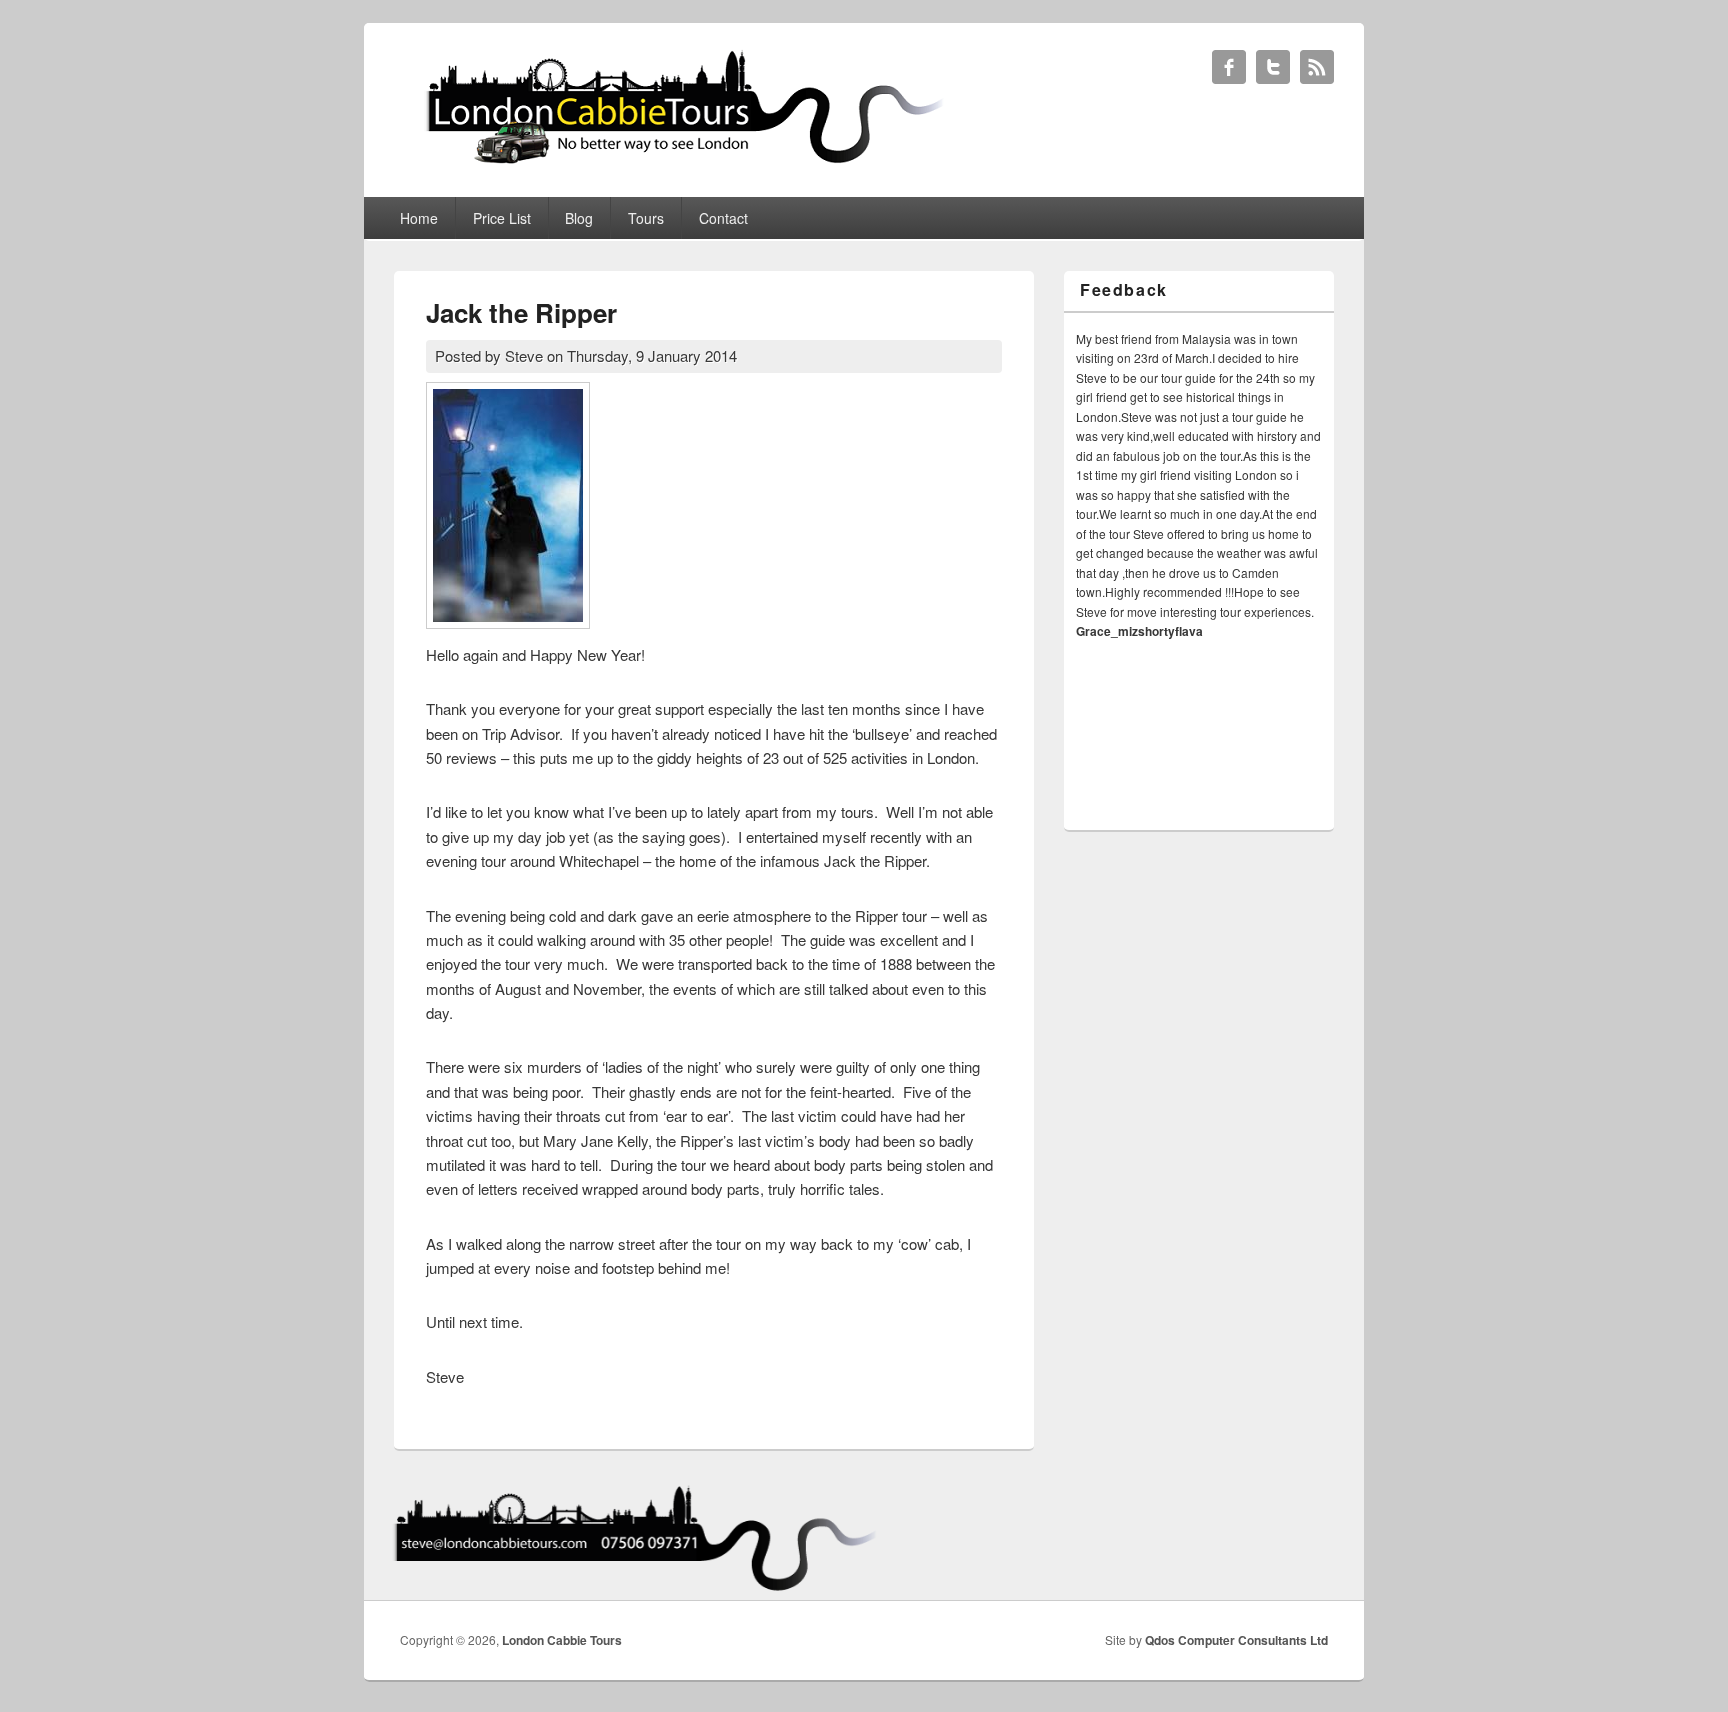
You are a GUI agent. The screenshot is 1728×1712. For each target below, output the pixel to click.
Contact (723, 218)
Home (419, 218)
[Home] (674, 161)
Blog (579, 218)
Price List (502, 218)
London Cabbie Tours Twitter (1273, 67)
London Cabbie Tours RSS (1317, 67)
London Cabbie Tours (562, 1640)
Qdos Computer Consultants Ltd (1236, 1640)
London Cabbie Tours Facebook (1229, 67)
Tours (646, 218)
